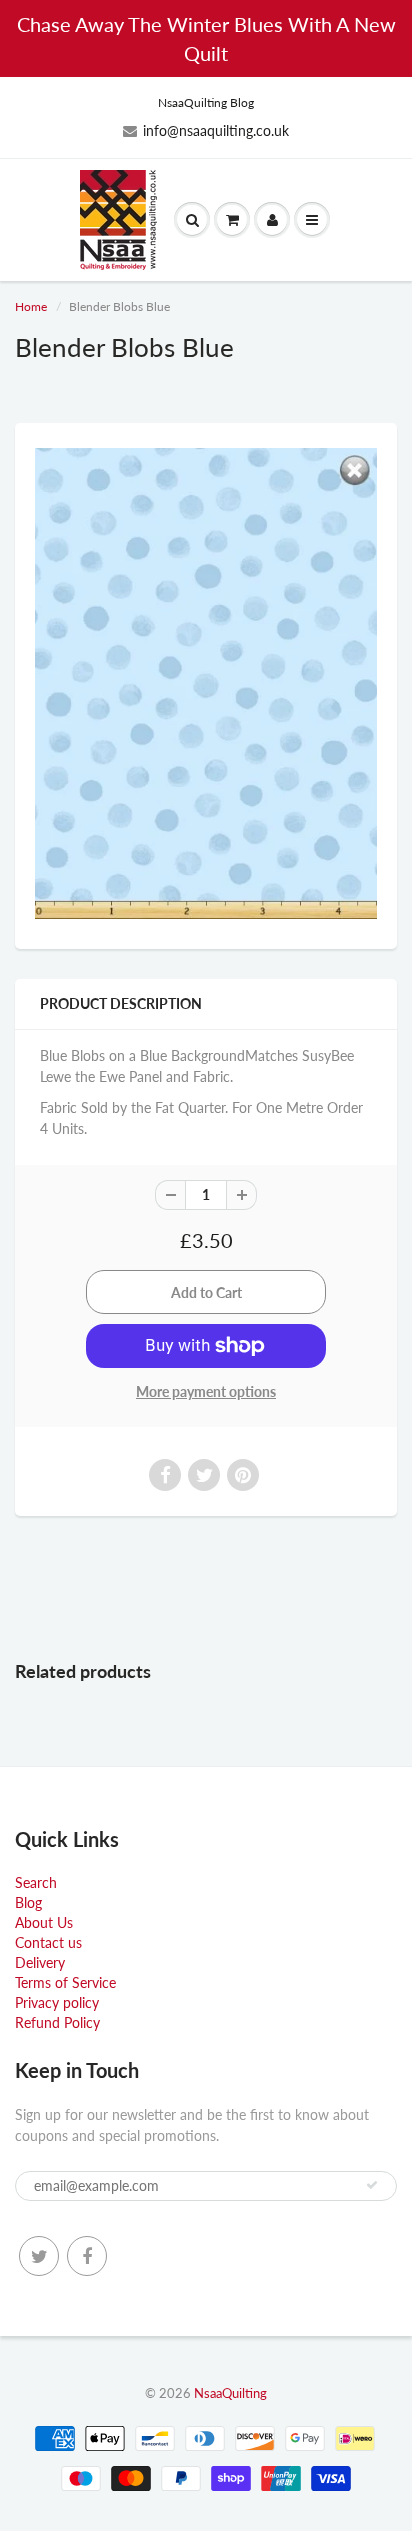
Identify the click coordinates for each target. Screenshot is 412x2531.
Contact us (48, 1942)
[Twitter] (39, 2256)
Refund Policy (57, 2022)
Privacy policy (57, 2002)
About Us (44, 1922)
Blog (28, 1902)
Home (31, 306)
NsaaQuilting (230, 2393)
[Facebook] (87, 2256)
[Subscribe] (372, 2185)
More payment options (206, 1391)
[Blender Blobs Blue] (206, 683)
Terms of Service (65, 1982)
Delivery (40, 1962)
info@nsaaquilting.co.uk (216, 130)
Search (36, 1882)
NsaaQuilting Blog (206, 102)
